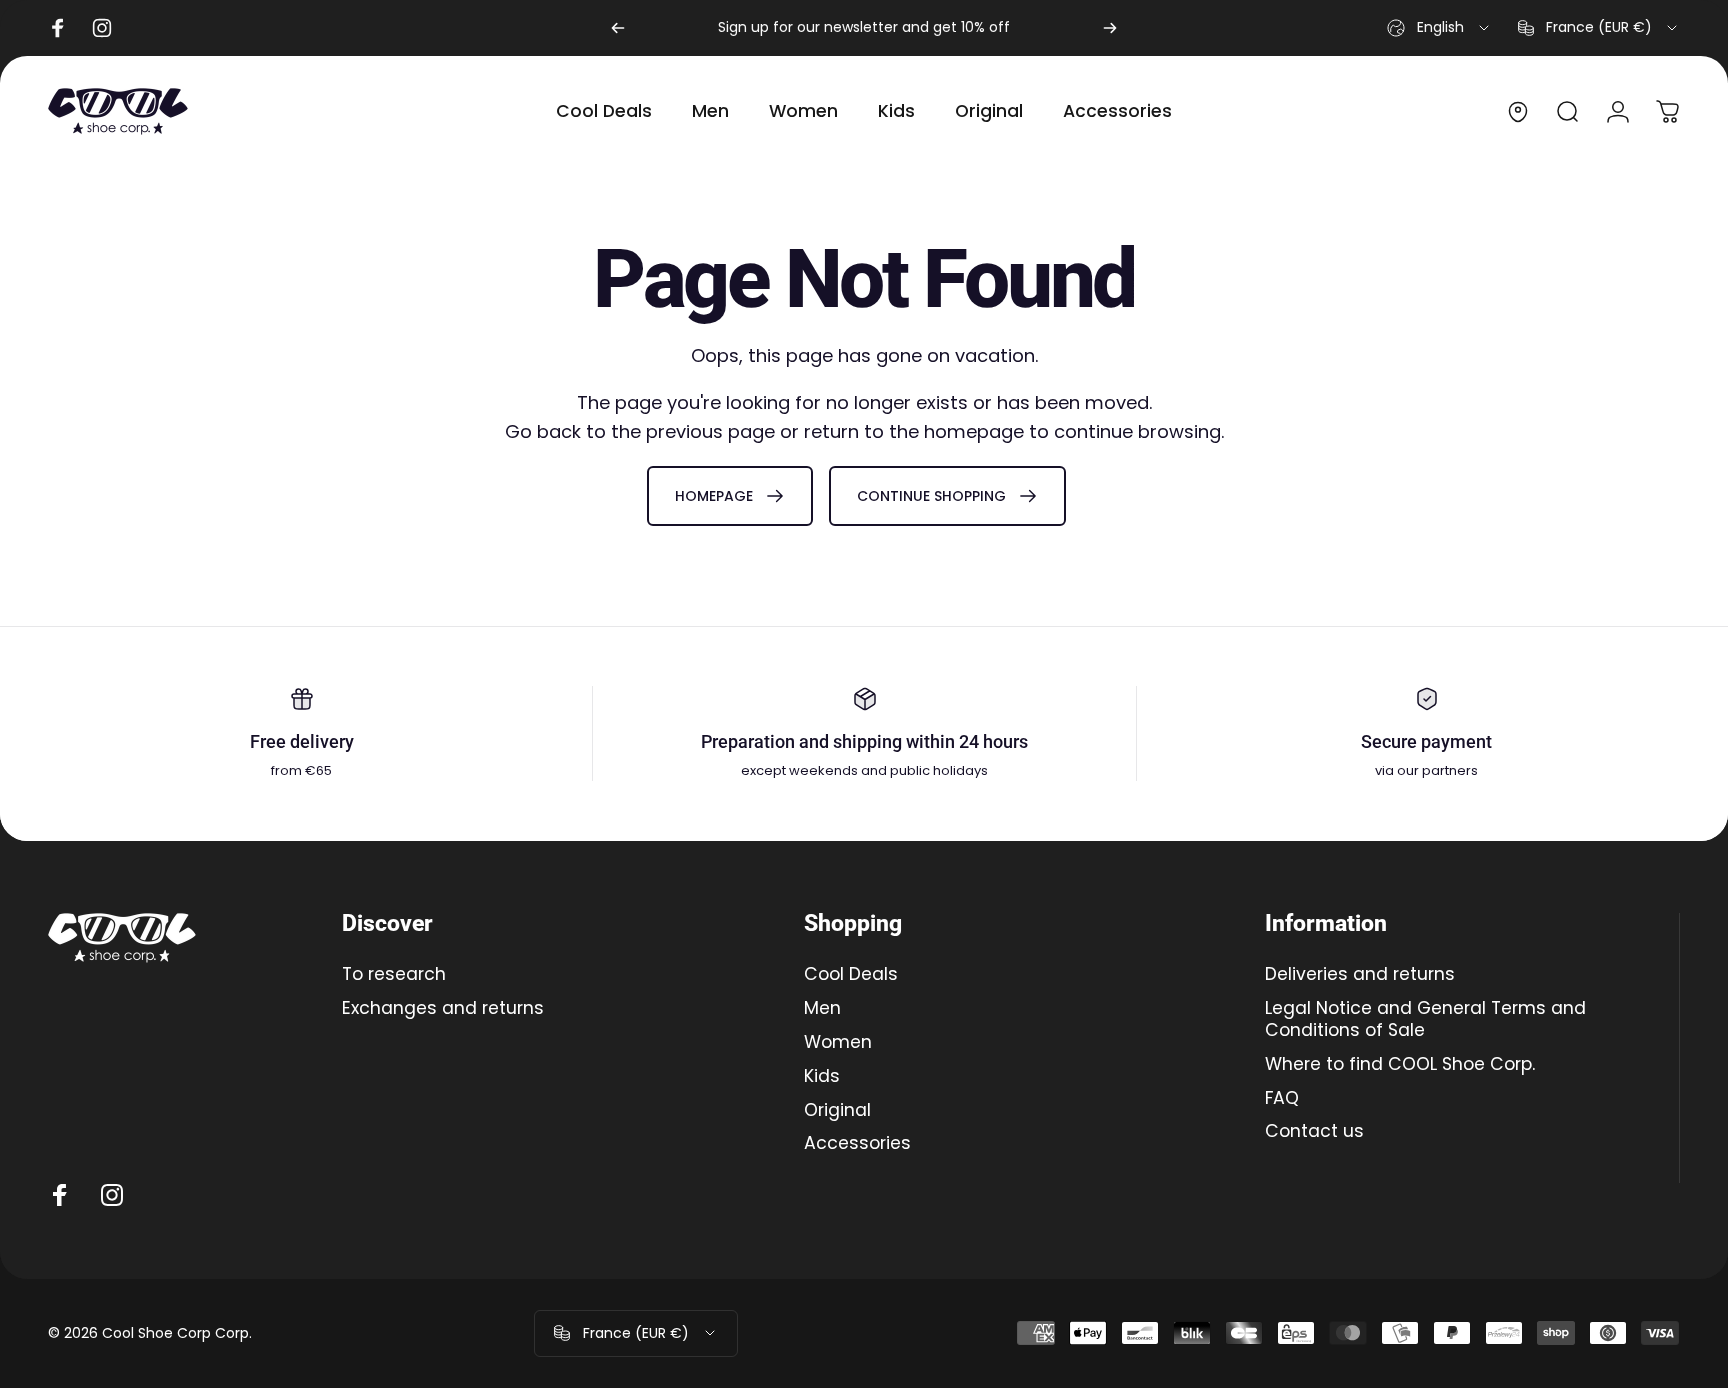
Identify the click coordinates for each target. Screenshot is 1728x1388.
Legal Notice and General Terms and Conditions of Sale (1425, 1020)
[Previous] (618, 28)
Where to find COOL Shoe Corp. (1400, 1064)
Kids (822, 1076)
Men (822, 1009)
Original (837, 1110)
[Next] (1110, 28)
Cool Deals (851, 975)
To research (394, 975)
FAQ (1282, 1098)
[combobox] (1439, 28)
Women (838, 1042)
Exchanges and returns (443, 1009)
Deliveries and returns (1360, 975)
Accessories (857, 1144)
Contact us (1314, 1132)
